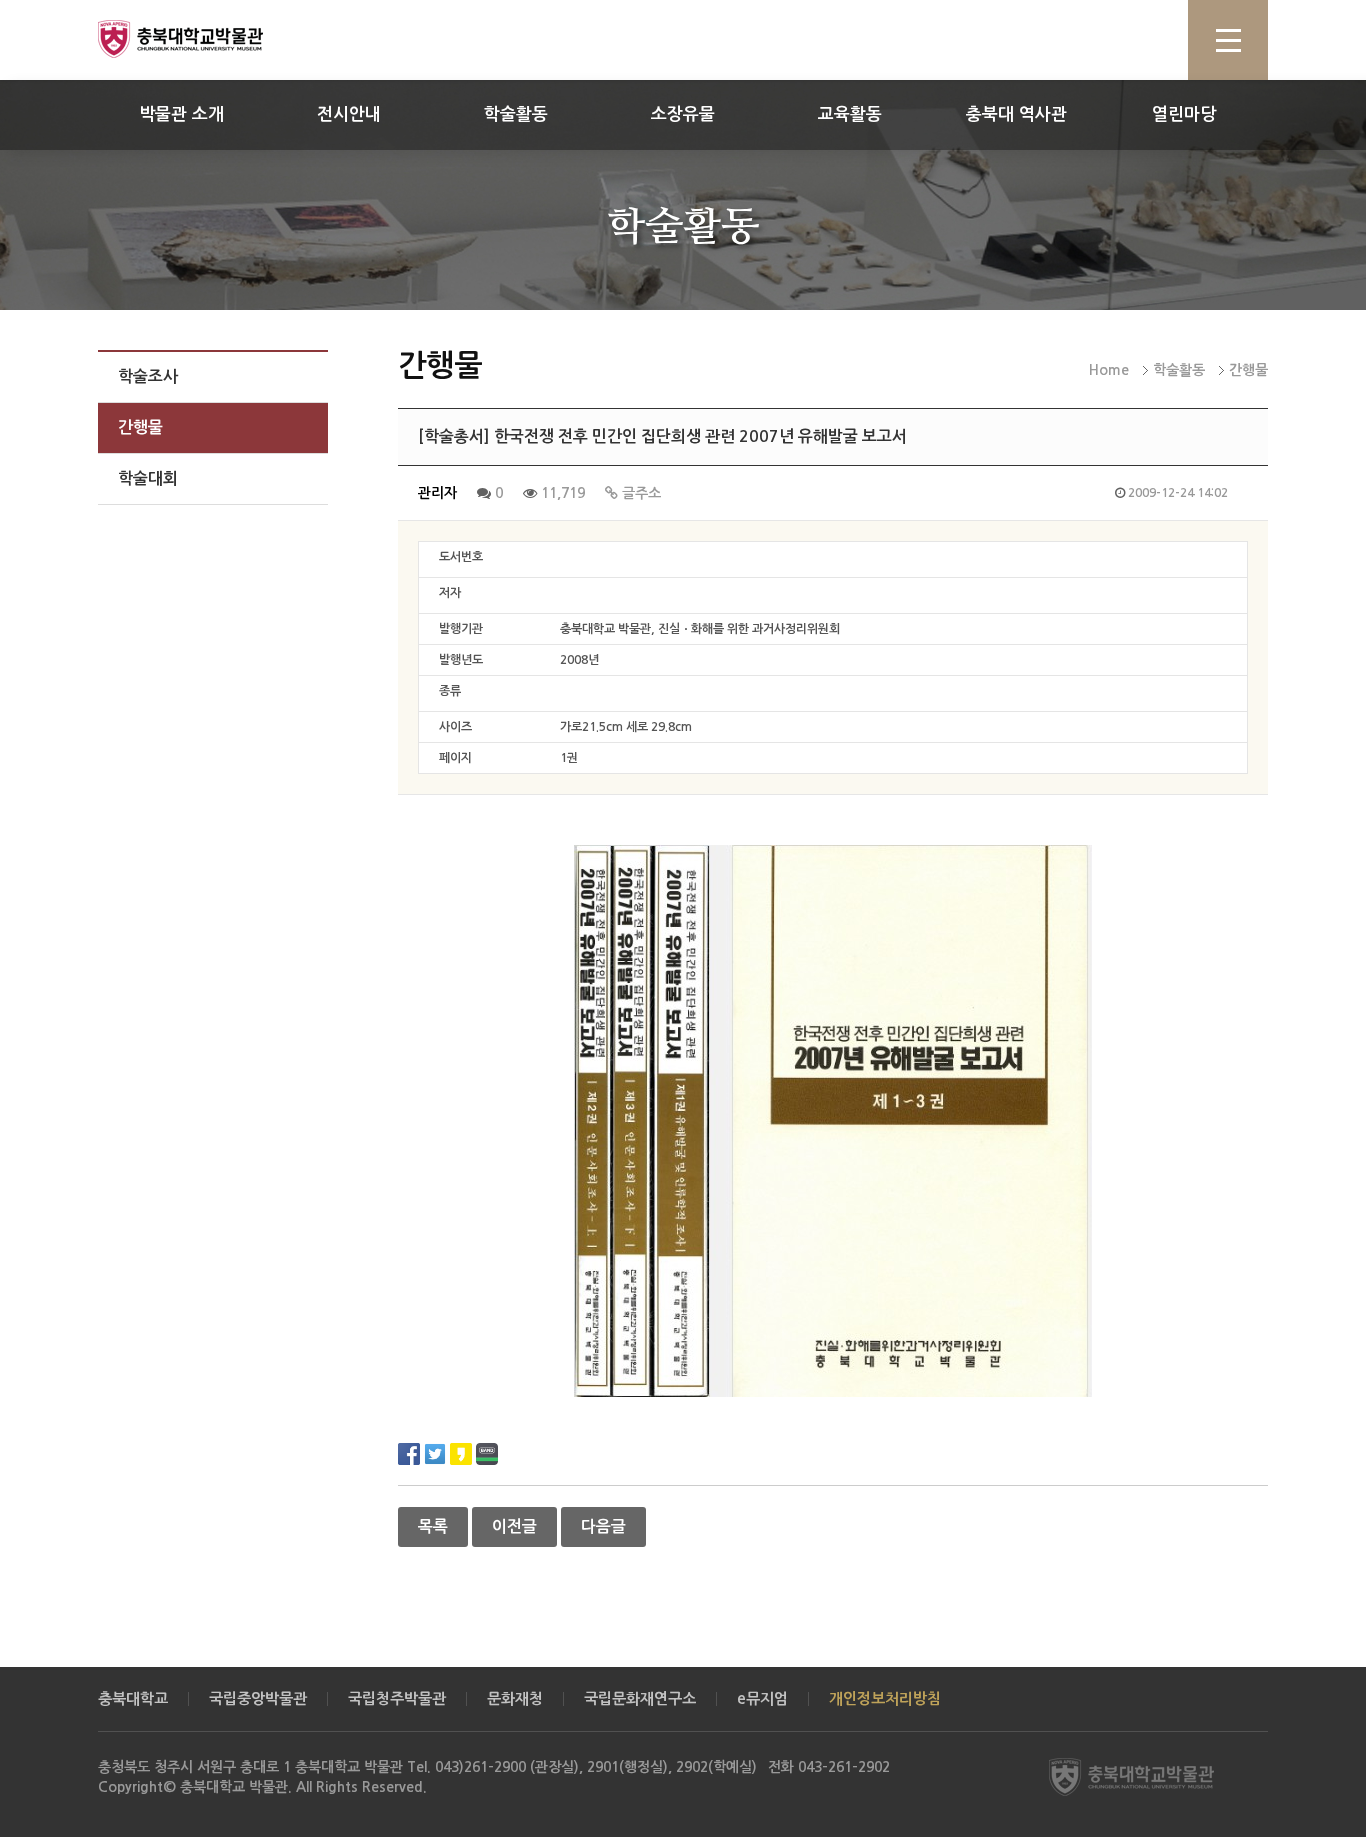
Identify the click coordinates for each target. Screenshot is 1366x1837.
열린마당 (1184, 114)
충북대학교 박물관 (203, 39)
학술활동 (516, 114)
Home (1109, 370)
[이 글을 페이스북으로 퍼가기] (409, 1452)
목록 (433, 1526)
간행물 (140, 427)
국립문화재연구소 (640, 1698)
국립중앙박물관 (258, 1698)
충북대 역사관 (1016, 114)
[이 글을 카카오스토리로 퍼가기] (461, 1452)
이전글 (514, 1526)
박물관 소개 (181, 114)
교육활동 (850, 114)
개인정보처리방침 (885, 1698)
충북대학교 (133, 1698)
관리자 (437, 493)
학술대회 (148, 478)
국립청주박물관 (397, 1698)
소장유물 (683, 114)
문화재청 (515, 1698)
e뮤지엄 (762, 1698)
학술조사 (148, 376)
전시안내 (349, 114)
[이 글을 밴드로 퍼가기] (487, 1452)
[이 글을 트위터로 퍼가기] (435, 1452)
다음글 (603, 1526)
